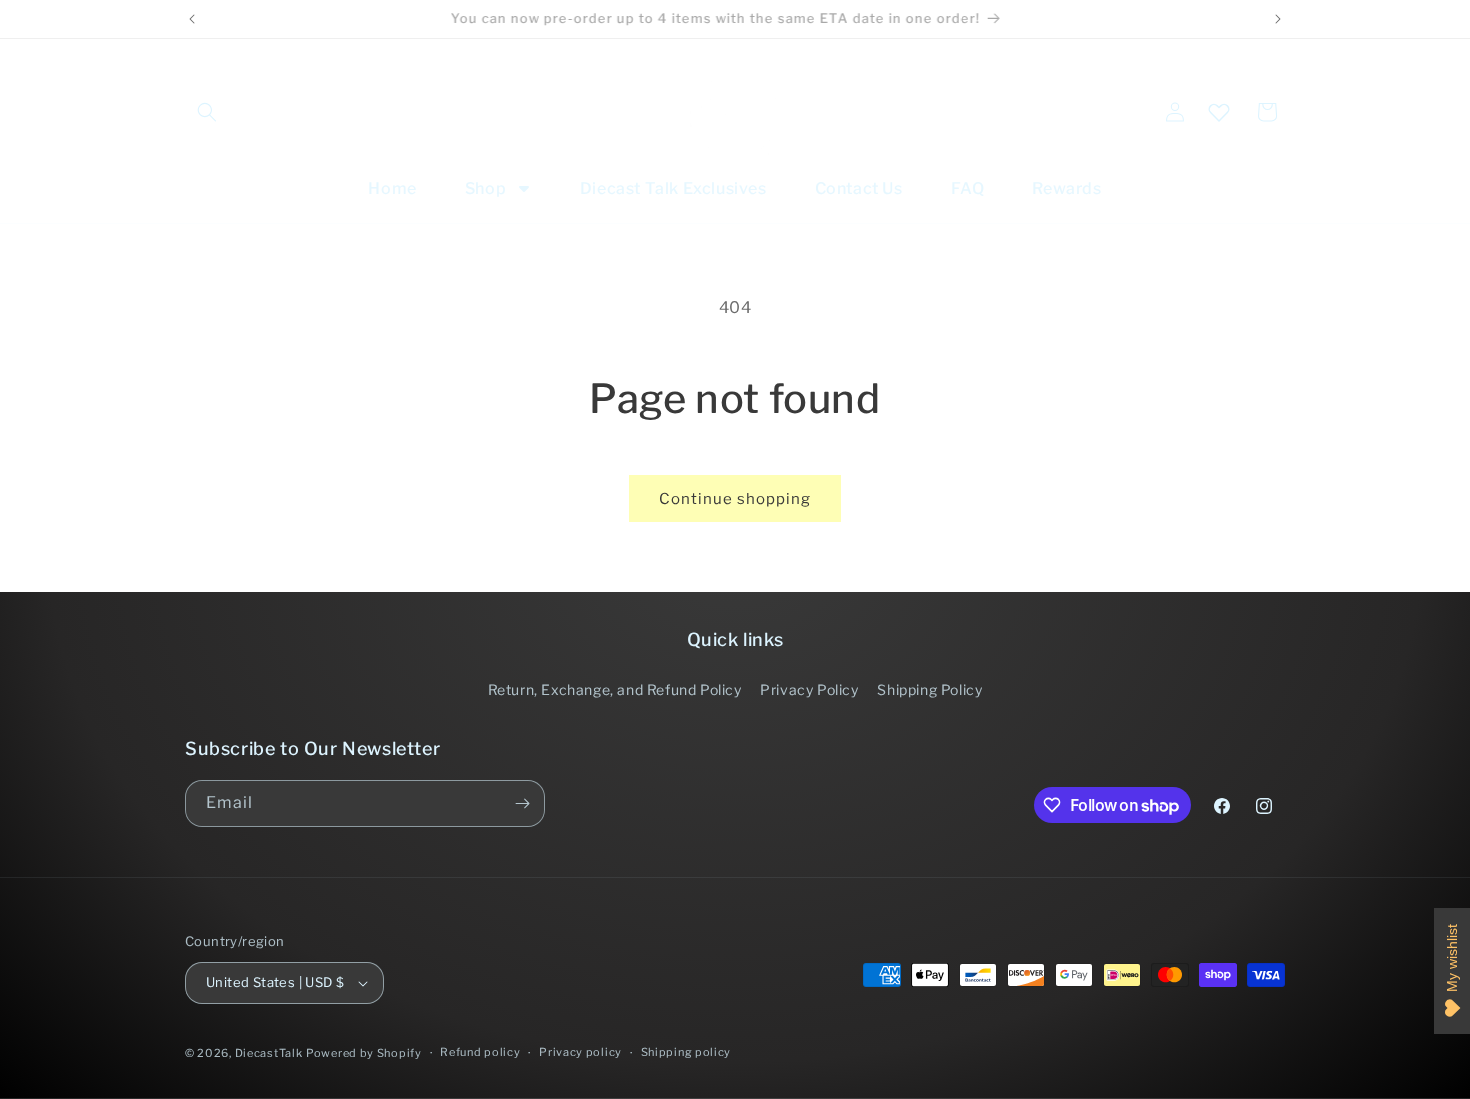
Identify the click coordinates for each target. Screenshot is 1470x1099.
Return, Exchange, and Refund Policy (615, 689)
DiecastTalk (269, 1053)
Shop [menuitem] (485, 188)
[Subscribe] (522, 803)
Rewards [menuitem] (1066, 188)
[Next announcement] (1278, 19)
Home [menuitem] (392, 188)
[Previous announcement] (192, 19)
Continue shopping (735, 499)
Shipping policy (686, 1052)
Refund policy (480, 1052)
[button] (207, 112)
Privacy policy (580, 1052)
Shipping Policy (929, 689)
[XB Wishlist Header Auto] (1219, 112)
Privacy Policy (809, 689)
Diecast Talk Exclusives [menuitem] (673, 188)
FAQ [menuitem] (968, 188)
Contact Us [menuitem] (859, 188)
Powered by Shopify (364, 1053)
